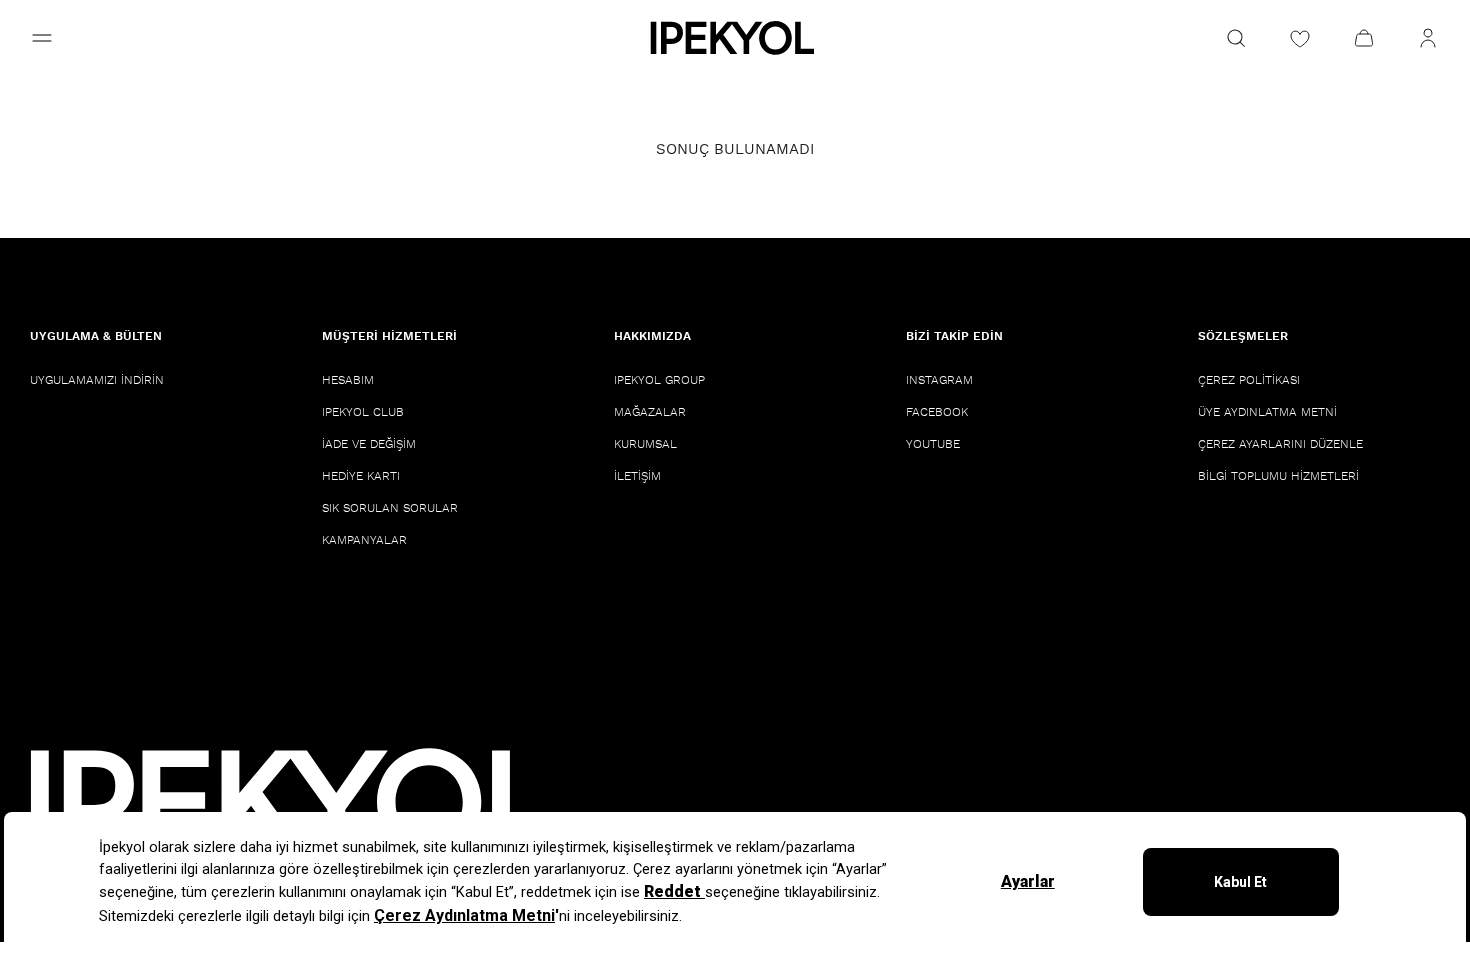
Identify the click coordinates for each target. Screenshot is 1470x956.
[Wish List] (1300, 38)
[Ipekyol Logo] (735, 38)
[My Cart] (1364, 38)
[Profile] (1428, 38)
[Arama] (1236, 38)
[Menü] (42, 38)
